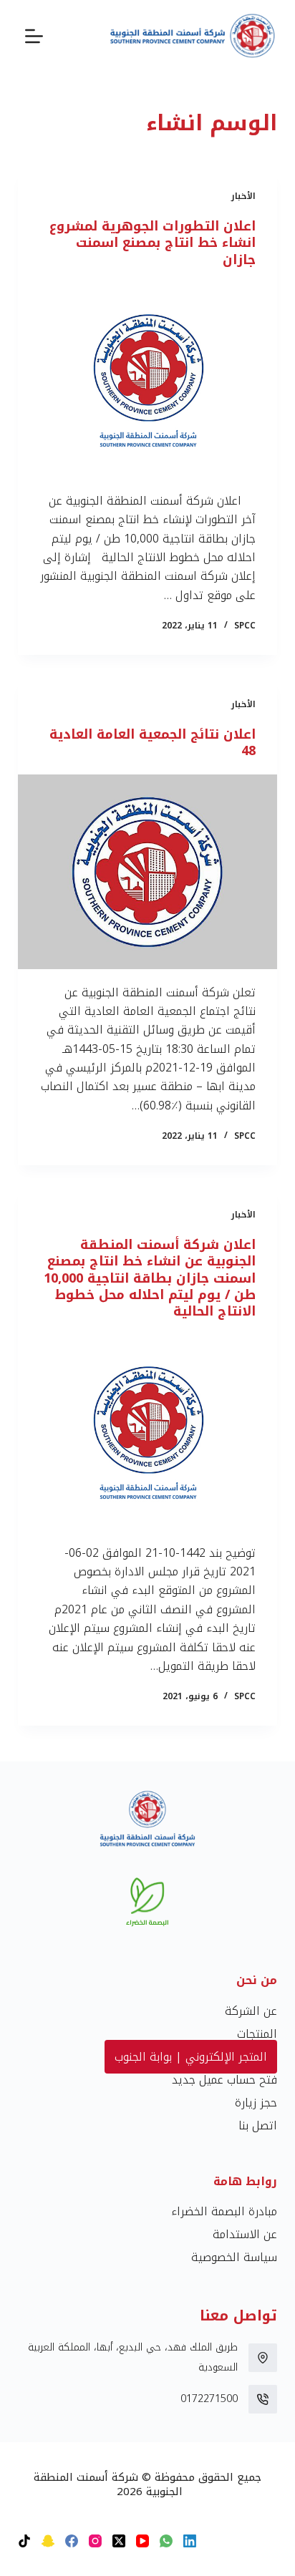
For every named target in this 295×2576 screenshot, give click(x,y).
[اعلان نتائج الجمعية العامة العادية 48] (148, 872)
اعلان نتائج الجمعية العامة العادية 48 (153, 743)
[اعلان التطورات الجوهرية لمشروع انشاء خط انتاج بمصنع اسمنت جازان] (148, 380)
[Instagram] (95, 2541)
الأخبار (243, 196)
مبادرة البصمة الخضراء (224, 2211)
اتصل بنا (258, 2125)
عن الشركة (251, 2011)
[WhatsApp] (166, 2541)
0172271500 (209, 2399)
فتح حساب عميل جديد (224, 2080)
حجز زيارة (256, 2103)
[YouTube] (142, 2541)
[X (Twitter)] (119, 2541)
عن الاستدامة (245, 2234)
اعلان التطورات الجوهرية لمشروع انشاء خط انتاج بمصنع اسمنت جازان (153, 243)
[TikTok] (24, 2541)
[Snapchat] (48, 2541)
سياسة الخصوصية (234, 2257)
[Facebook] (72, 2541)
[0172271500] (263, 2399)
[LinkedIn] (190, 2541)
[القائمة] (34, 36)
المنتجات (257, 2034)
